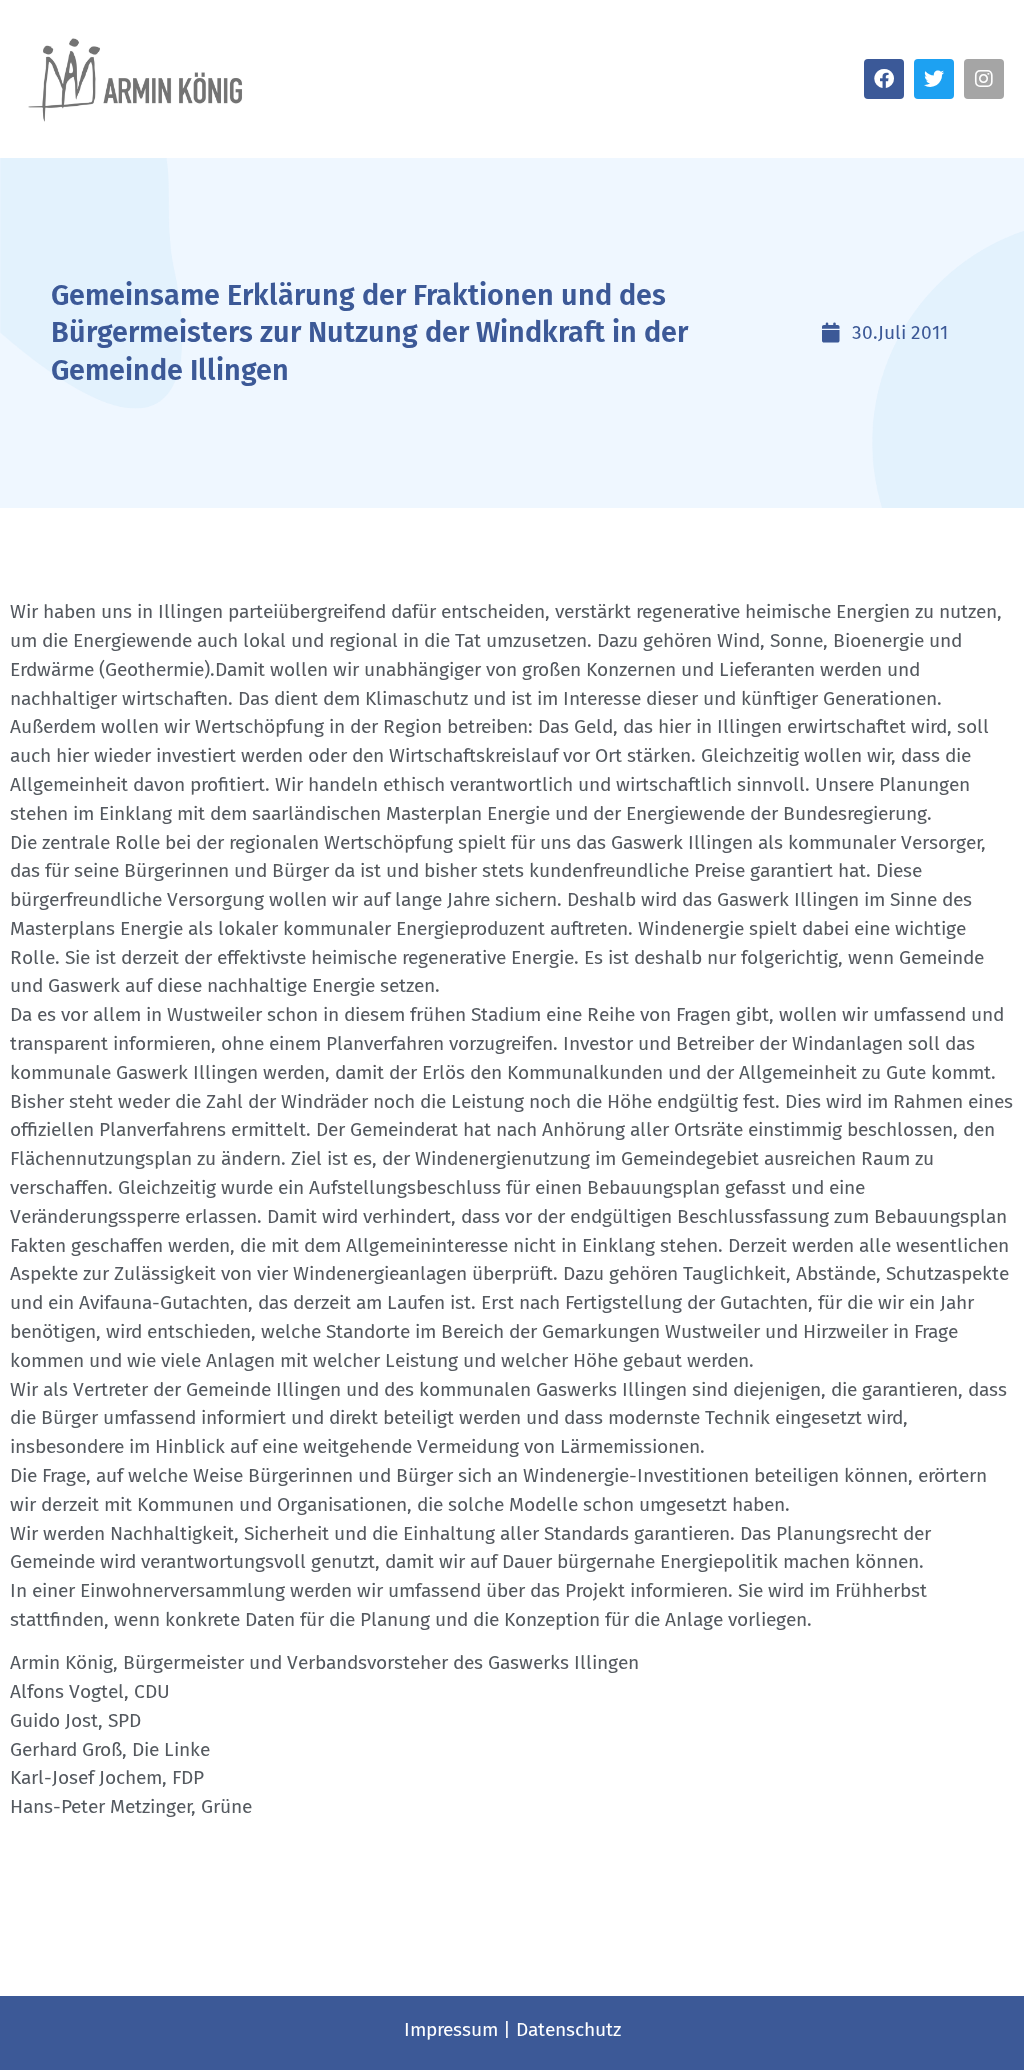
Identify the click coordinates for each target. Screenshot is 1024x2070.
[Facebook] (884, 79)
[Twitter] (934, 79)
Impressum (451, 2029)
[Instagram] (984, 79)
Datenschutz (568, 2029)
